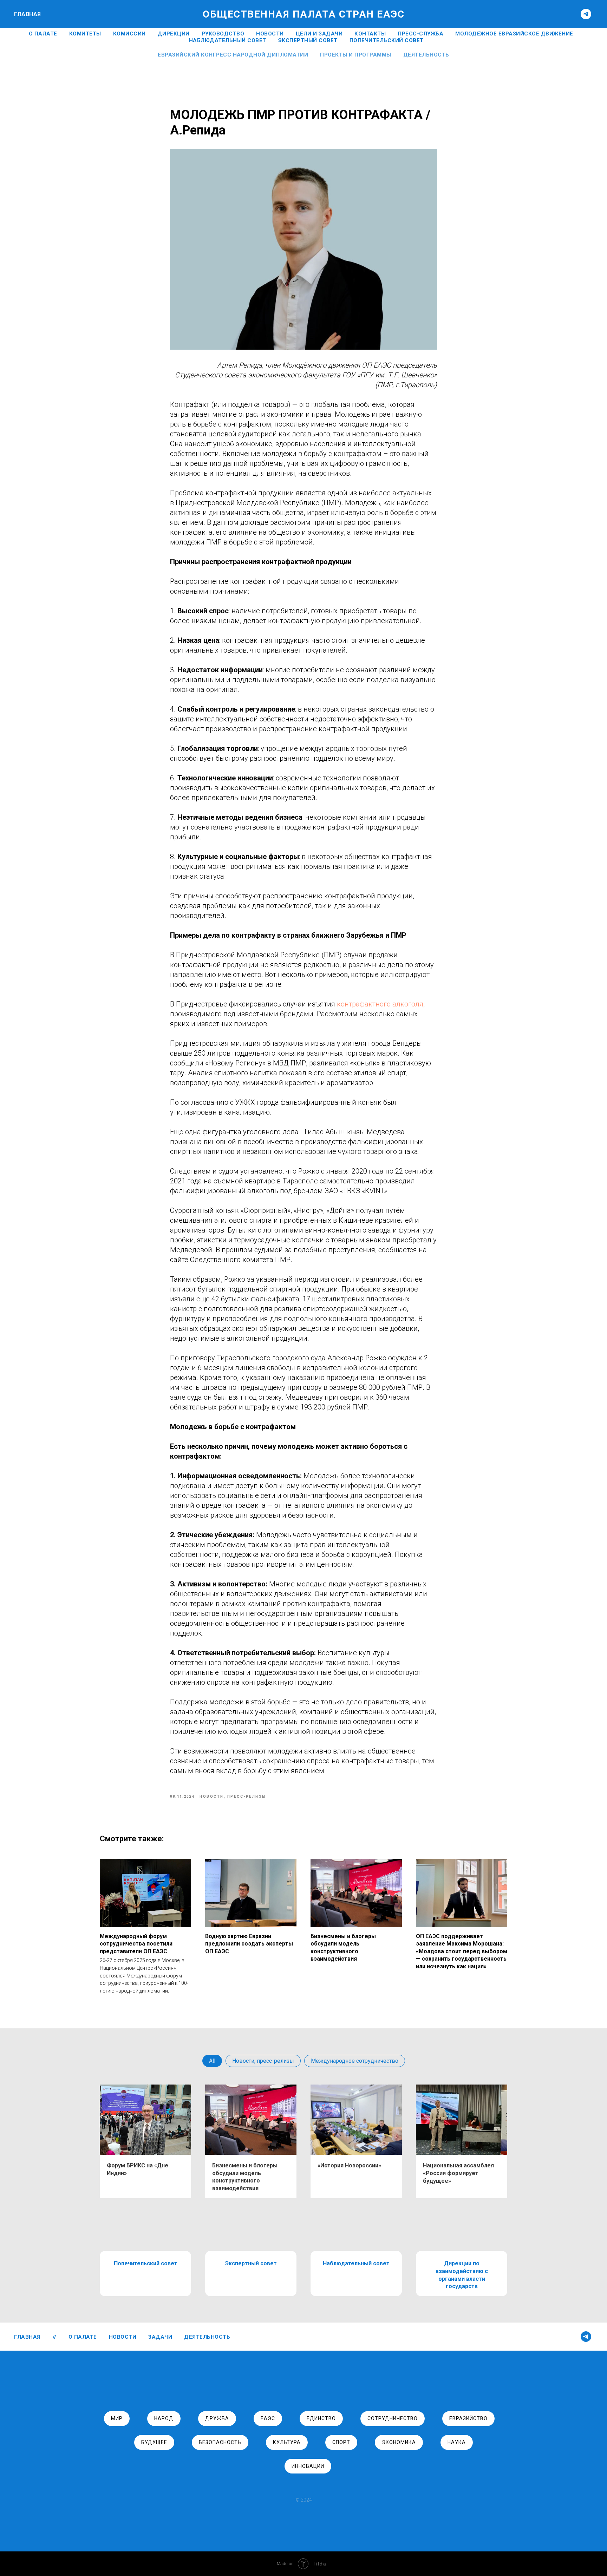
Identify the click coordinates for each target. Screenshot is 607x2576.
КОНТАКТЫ (370, 34)
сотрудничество (393, 2418)
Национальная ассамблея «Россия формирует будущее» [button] (458, 2173)
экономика (399, 2442)
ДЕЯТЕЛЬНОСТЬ (207, 2337)
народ (164, 2418)
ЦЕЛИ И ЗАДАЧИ (319, 34)
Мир (117, 2418)
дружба (217, 2418)
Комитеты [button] (85, 34)
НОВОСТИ (270, 34)
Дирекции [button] (174, 34)
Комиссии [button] (129, 34)
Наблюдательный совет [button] (356, 2263)
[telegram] (586, 14)
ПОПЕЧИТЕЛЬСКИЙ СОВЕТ (387, 40)
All (212, 2061)
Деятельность (426, 55)
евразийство (468, 2418)
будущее (154, 2442)
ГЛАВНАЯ (28, 14)
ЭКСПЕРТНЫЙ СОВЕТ (308, 40)
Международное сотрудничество (355, 2061)
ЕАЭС (268, 2418)
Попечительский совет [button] (146, 2263)
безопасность (220, 2442)
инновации (308, 2466)
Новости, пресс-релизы (263, 2061)
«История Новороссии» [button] (349, 2165)
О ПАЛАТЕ (43, 34)
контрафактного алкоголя (380, 1004)
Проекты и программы (356, 55)
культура (287, 2442)
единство (321, 2418)
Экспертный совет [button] (251, 2263)
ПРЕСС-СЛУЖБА (420, 34)
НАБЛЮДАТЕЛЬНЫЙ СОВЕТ (228, 40)
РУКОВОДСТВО (223, 34)
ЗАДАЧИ (160, 2337)
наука (457, 2442)
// (55, 2337)
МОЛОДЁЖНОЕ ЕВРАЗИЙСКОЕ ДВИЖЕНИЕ (514, 34)
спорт (341, 2442)
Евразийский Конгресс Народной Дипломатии (233, 55)
